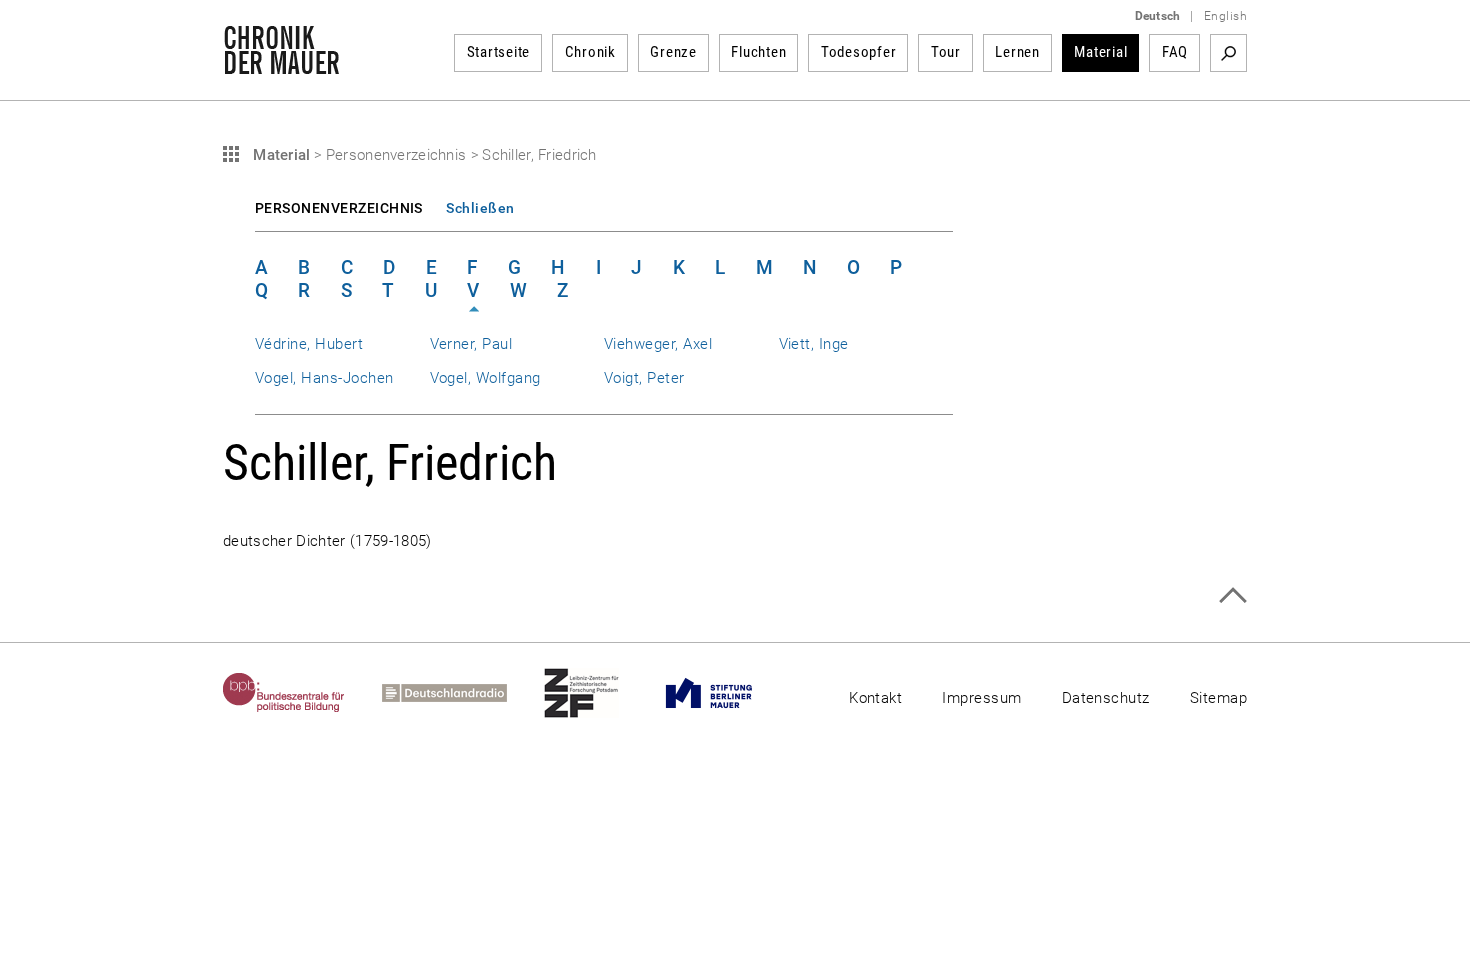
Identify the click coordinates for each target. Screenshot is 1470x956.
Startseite (499, 52)
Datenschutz (1106, 698)
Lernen (1017, 52)
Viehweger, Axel (658, 344)
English (1225, 16)
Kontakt (875, 698)
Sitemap (1218, 698)
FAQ (1175, 52)
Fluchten (758, 52)
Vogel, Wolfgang (485, 378)
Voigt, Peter (644, 378)
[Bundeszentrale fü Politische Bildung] (302, 693)
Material (1100, 52)
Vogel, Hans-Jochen (324, 378)
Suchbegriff (1228, 53)
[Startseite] (281, 64)
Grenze (673, 52)
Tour (946, 52)
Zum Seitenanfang (1232, 595)
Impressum (981, 698)
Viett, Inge (814, 344)
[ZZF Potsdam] (600, 693)
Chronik (590, 52)
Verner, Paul (471, 344)
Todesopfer (859, 52)
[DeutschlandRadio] (463, 693)
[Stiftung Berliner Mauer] (727, 693)
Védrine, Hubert (309, 344)
